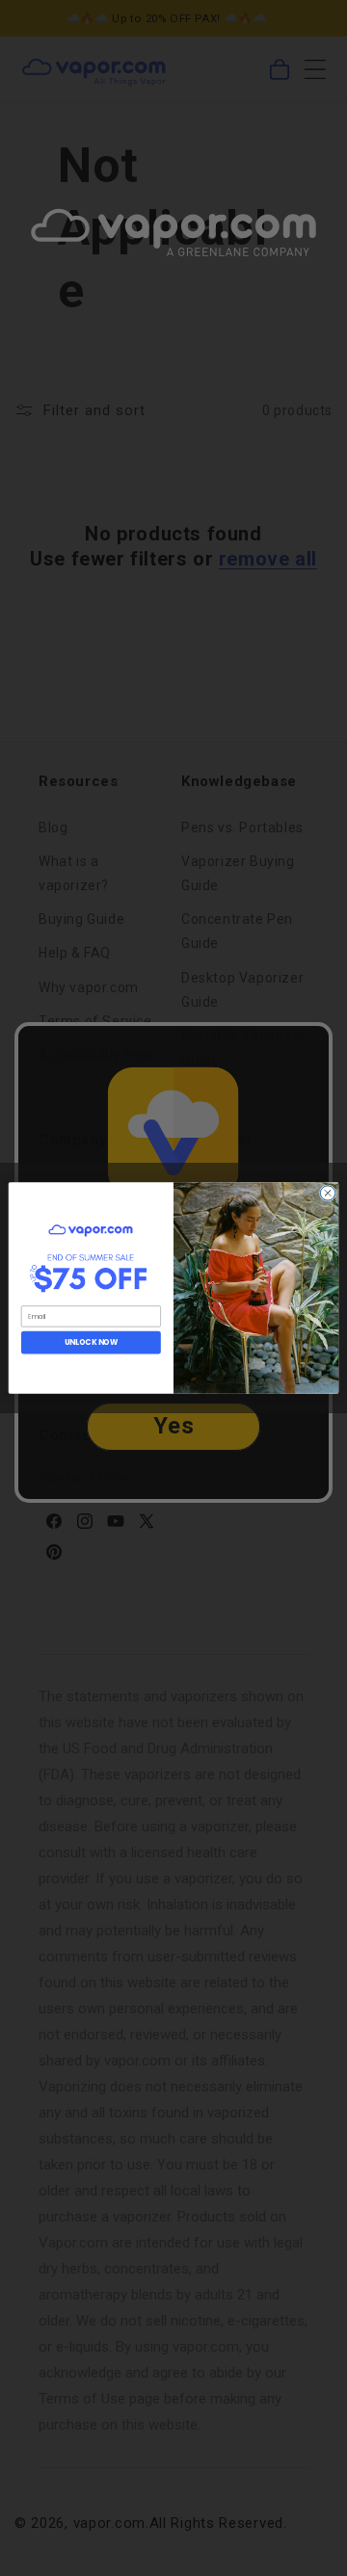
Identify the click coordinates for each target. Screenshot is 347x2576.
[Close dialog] (327, 1193)
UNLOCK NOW (92, 1342)
